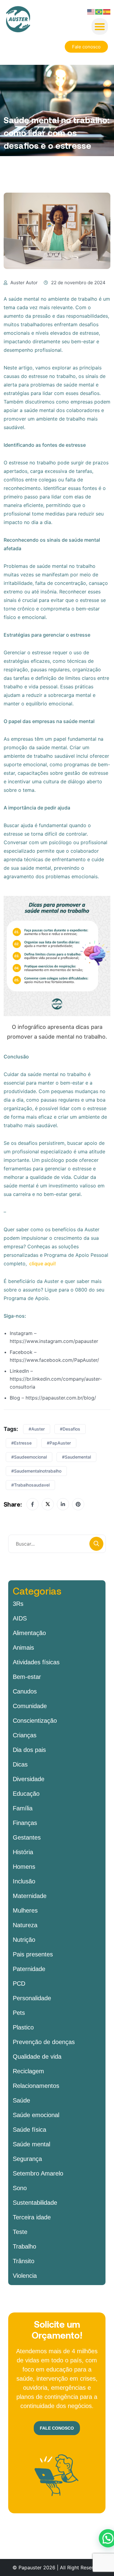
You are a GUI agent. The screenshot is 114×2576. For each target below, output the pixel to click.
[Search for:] (57, 1544)
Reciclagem (28, 2071)
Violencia (25, 2276)
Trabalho (24, 2246)
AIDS (20, 1618)
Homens (24, 1867)
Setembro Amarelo (38, 2173)
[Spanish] (107, 11)
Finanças (25, 1823)
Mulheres (25, 1910)
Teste (20, 2232)
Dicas (20, 1764)
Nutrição (24, 1940)
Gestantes (27, 1837)
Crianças (25, 1735)
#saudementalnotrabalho (36, 1471)
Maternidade (30, 1896)
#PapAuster (59, 1443)
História (23, 1852)
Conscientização (35, 1721)
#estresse (21, 1443)
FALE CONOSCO (57, 2428)
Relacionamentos (36, 2086)
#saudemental (76, 1457)
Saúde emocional (36, 2115)
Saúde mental (31, 2144)
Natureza (25, 1925)
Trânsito (24, 2261)
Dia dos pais (29, 1750)
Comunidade (30, 1706)
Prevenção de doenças (44, 2042)
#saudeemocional (29, 1457)
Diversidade (29, 1779)
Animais (23, 1648)
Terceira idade (32, 2217)
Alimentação (29, 1633)
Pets (19, 2013)
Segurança (27, 2159)
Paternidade (29, 1969)
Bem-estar (27, 1677)
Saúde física (29, 2130)
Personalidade (32, 1998)
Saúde (21, 2100)
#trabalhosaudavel (30, 1485)
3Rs (18, 1604)
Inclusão (24, 1881)
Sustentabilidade (35, 2203)
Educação (26, 1794)
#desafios (70, 1429)
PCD (19, 1984)
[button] (100, 26)
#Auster (37, 1429)
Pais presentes (33, 1954)
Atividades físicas (36, 1662)
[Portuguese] (99, 11)
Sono (20, 2188)
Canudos (25, 1691)
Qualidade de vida (37, 2057)
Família (23, 1808)
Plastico (23, 2027)
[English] (91, 11)
